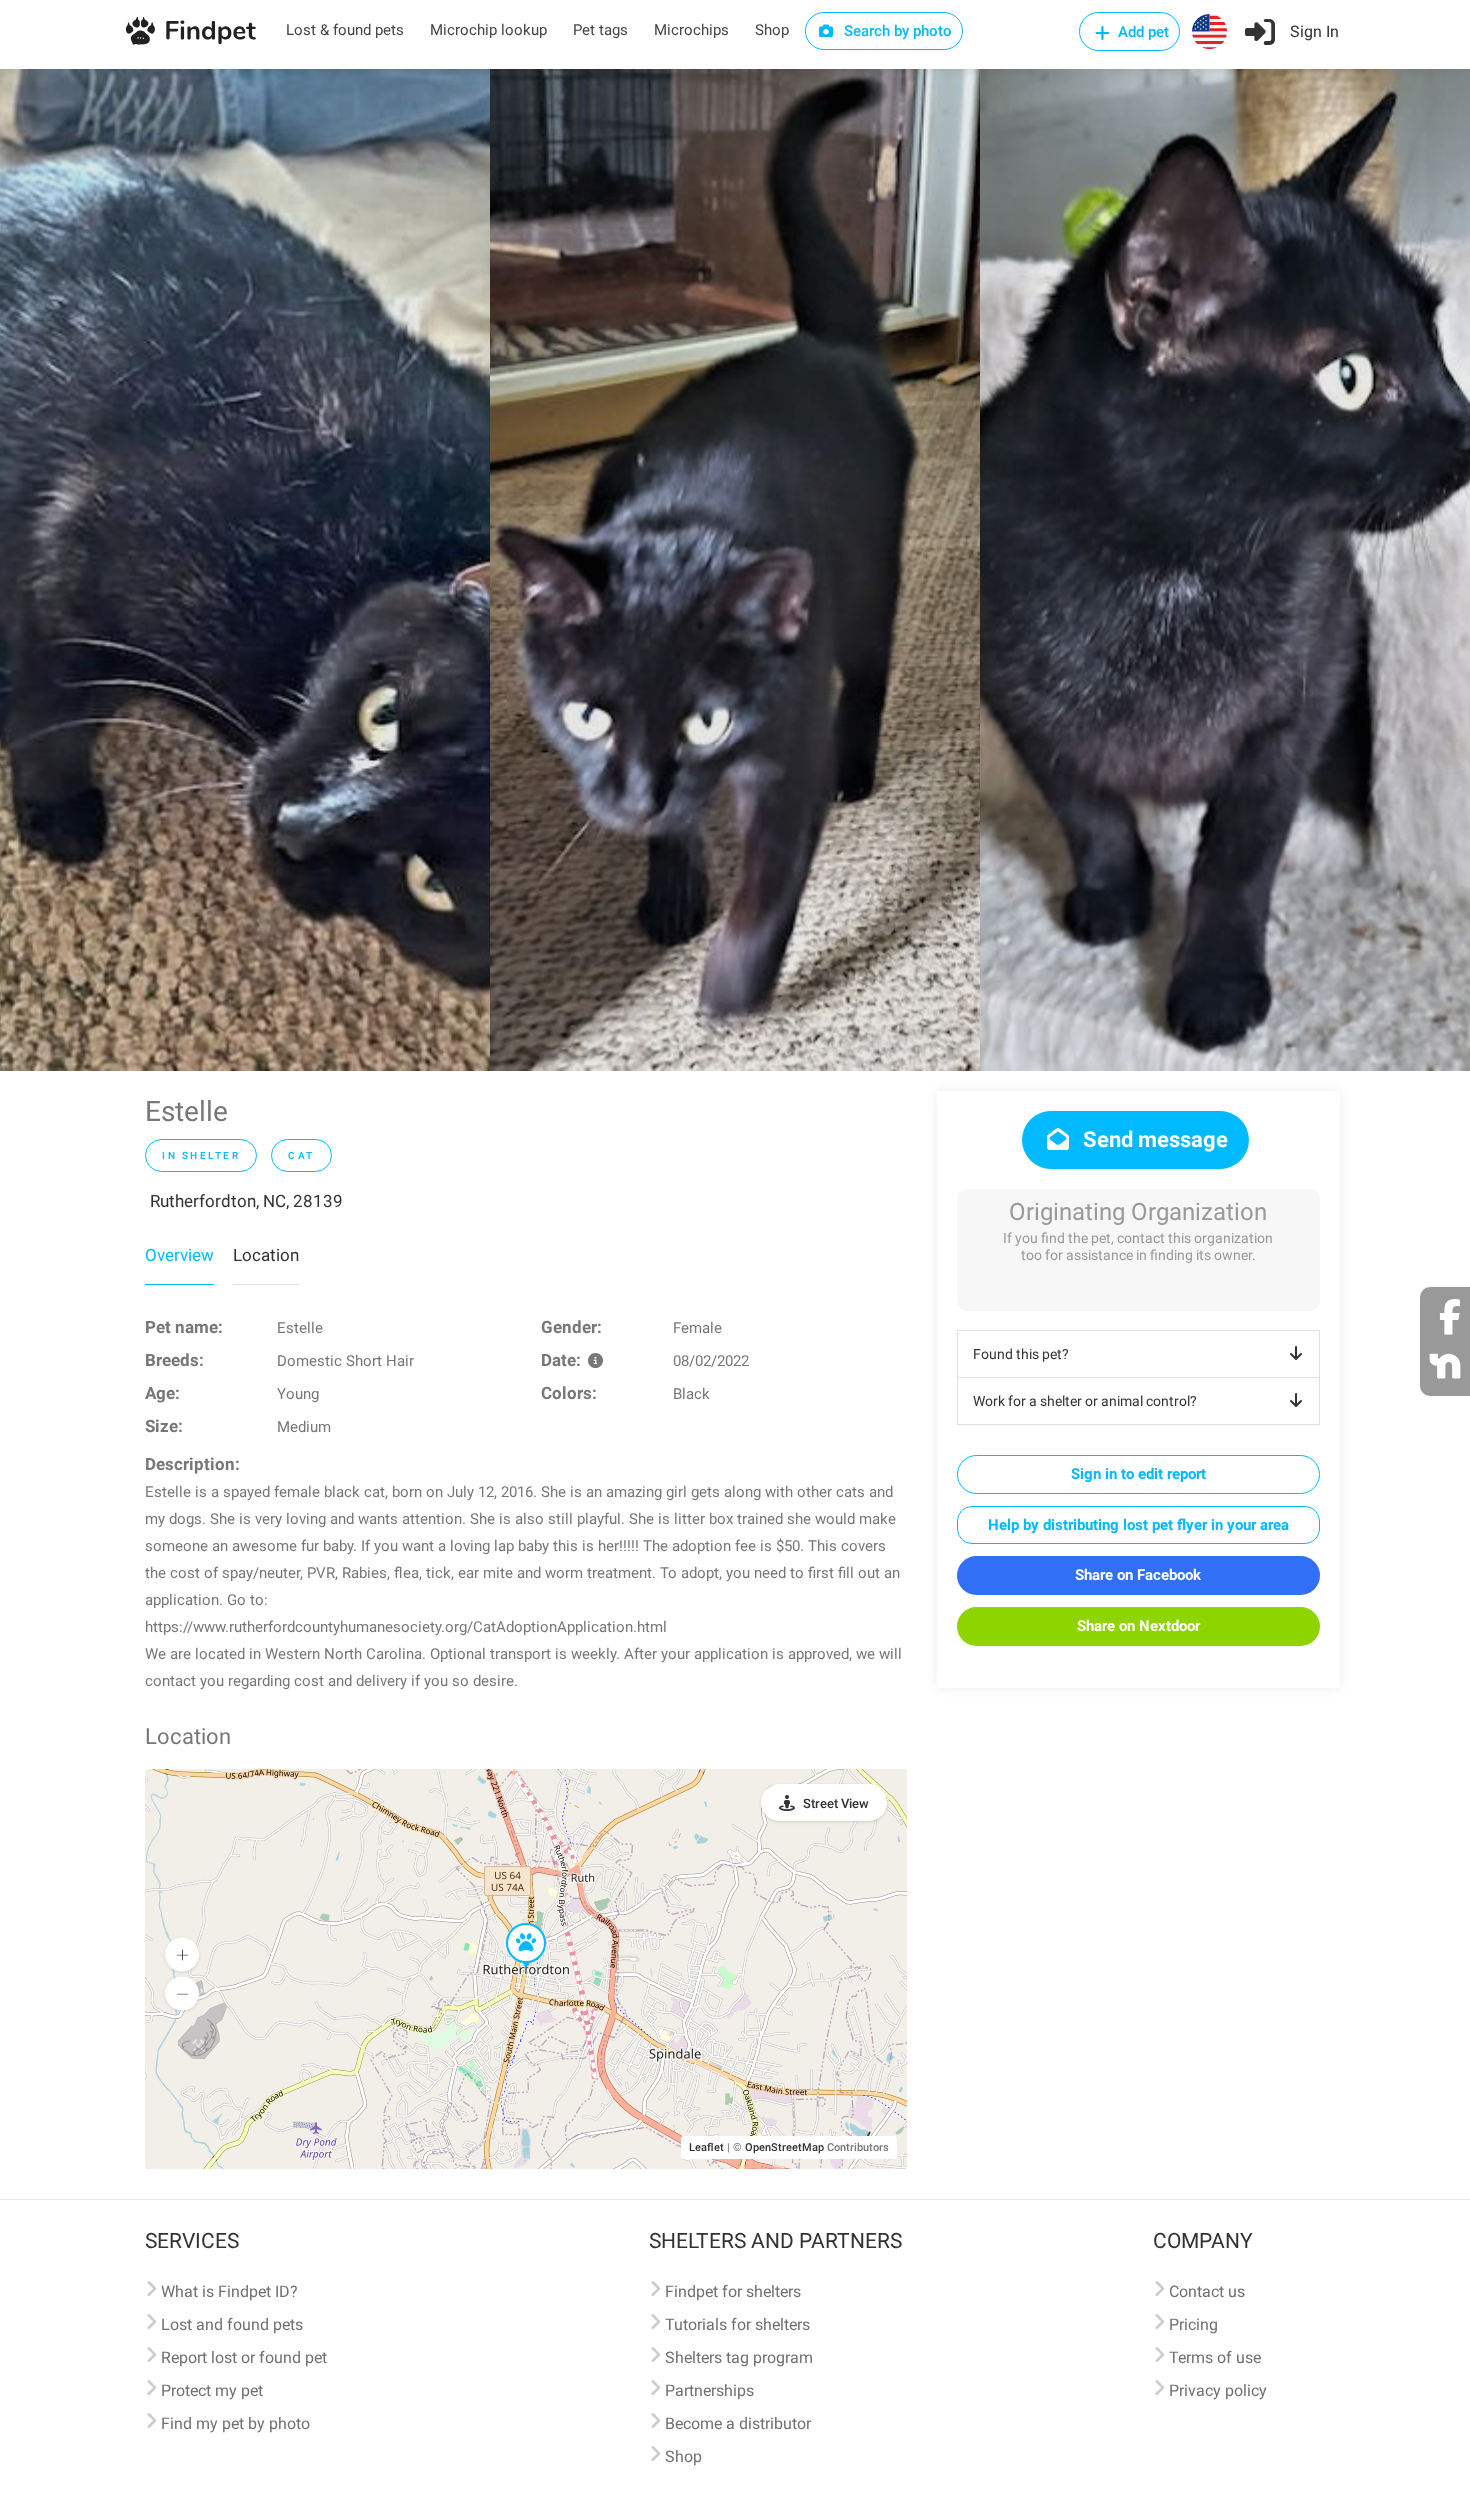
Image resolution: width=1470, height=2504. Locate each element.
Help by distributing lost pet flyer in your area (1138, 1525)
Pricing (1193, 2324)
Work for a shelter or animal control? (1085, 1401)
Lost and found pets (232, 2324)
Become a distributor (738, 2423)
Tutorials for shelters (737, 2324)
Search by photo (896, 31)
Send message (1153, 1139)
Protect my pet (212, 2390)
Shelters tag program (739, 2357)
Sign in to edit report (1138, 1474)
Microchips (691, 30)
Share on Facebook (1138, 1575)
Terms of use (1215, 2357)
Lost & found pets (345, 30)
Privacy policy (1218, 2390)
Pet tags (600, 30)
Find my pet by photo (235, 2423)
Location (266, 1255)
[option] (245, 570)
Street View (836, 1803)
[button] (512, 1924)
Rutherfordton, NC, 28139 (246, 1201)
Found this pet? (1021, 1354)
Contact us (1207, 2291)
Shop (772, 30)
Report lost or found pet (244, 2357)
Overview (179, 1255)
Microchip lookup (488, 30)
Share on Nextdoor (1138, 1626)
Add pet (1141, 32)
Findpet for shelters (733, 2291)
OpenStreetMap (784, 2147)
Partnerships (709, 2390)
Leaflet (706, 2147)
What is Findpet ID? (229, 2291)
